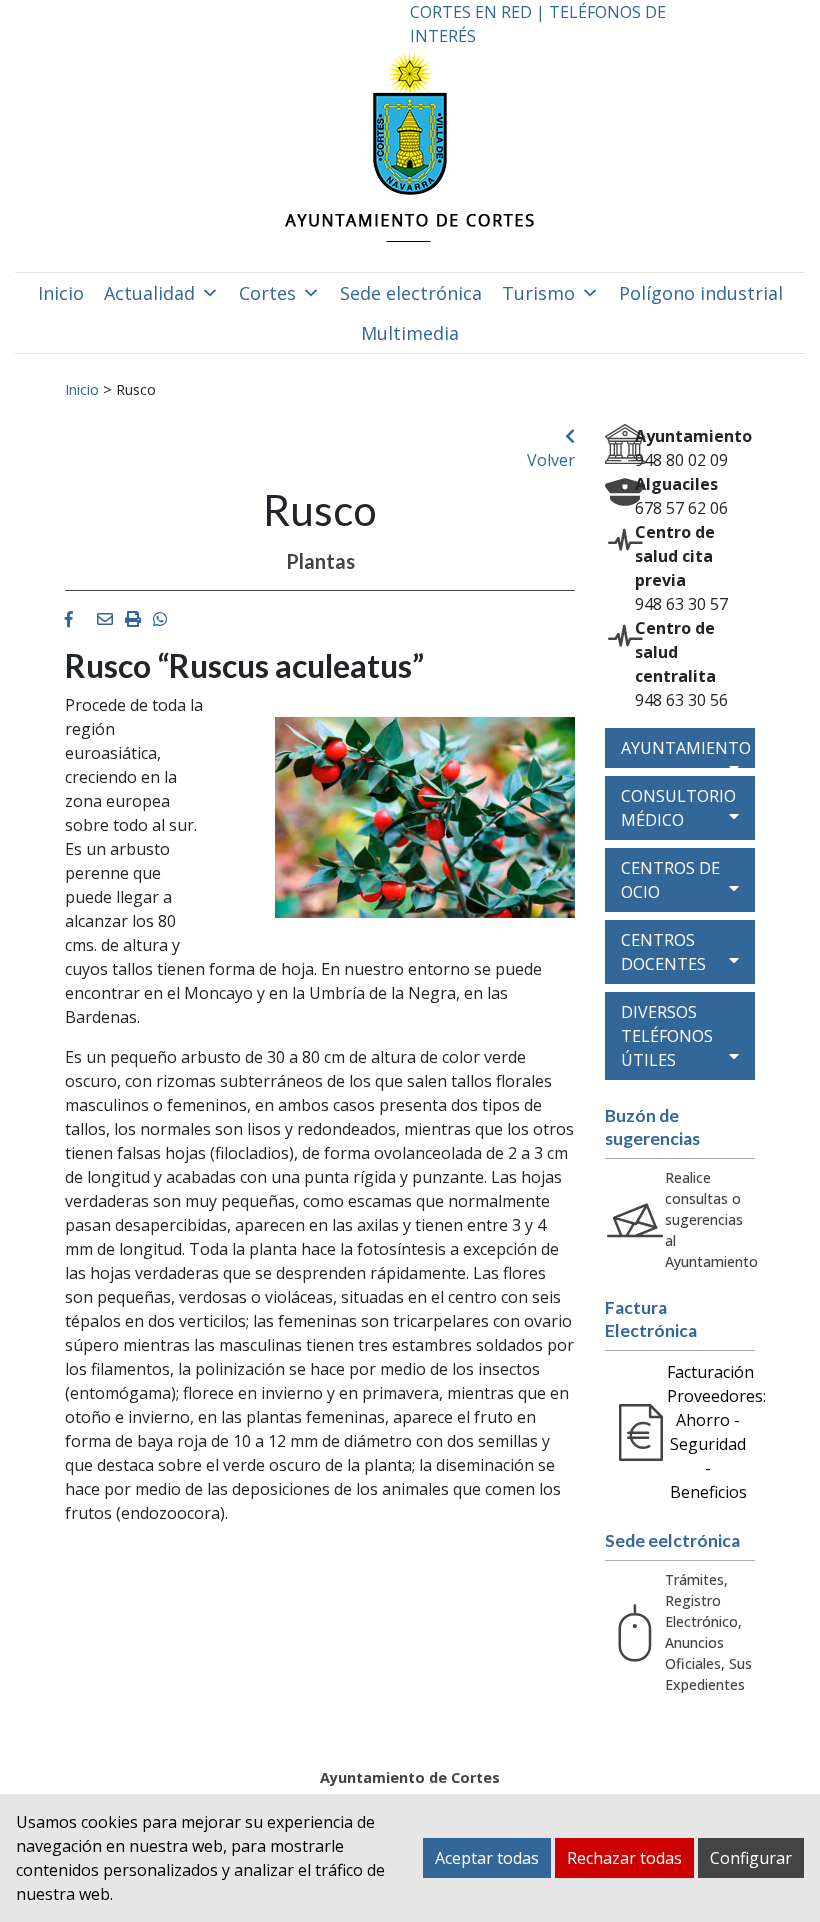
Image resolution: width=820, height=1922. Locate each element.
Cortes (267, 293)
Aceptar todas (487, 1858)
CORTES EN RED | (479, 12)
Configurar (751, 1858)
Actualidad (149, 293)
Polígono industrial (701, 293)
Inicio (61, 293)
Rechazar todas (624, 1858)
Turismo (538, 293)
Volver (551, 460)
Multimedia (410, 333)
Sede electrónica (411, 293)
